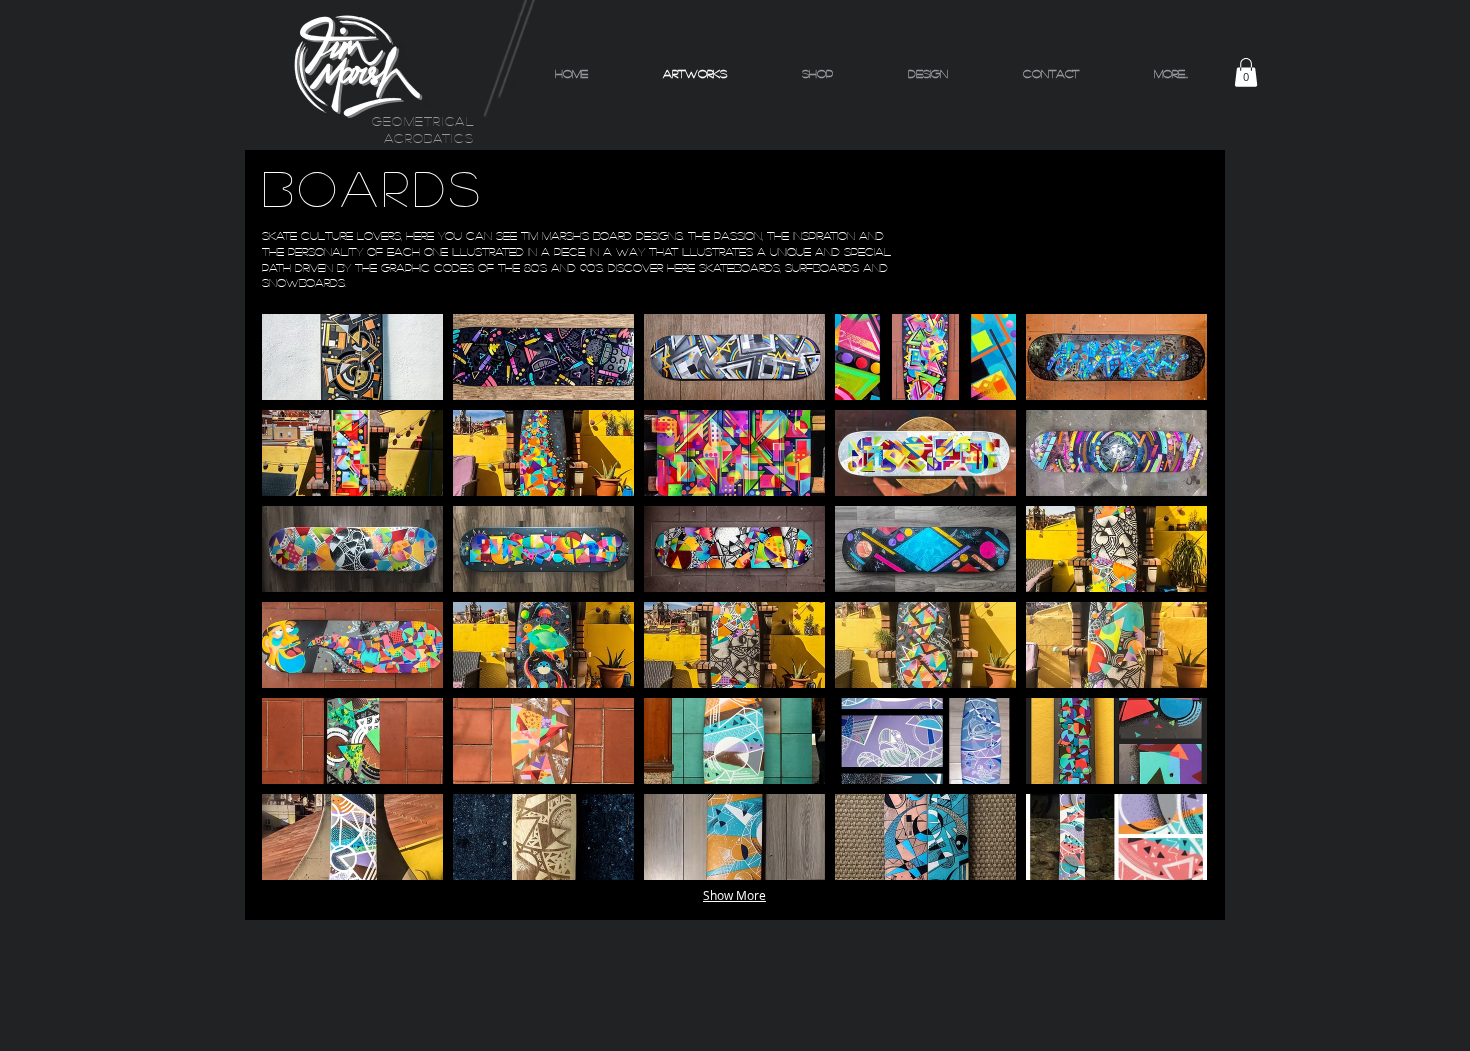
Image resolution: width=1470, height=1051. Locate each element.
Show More (734, 895)
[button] (1246, 72)
